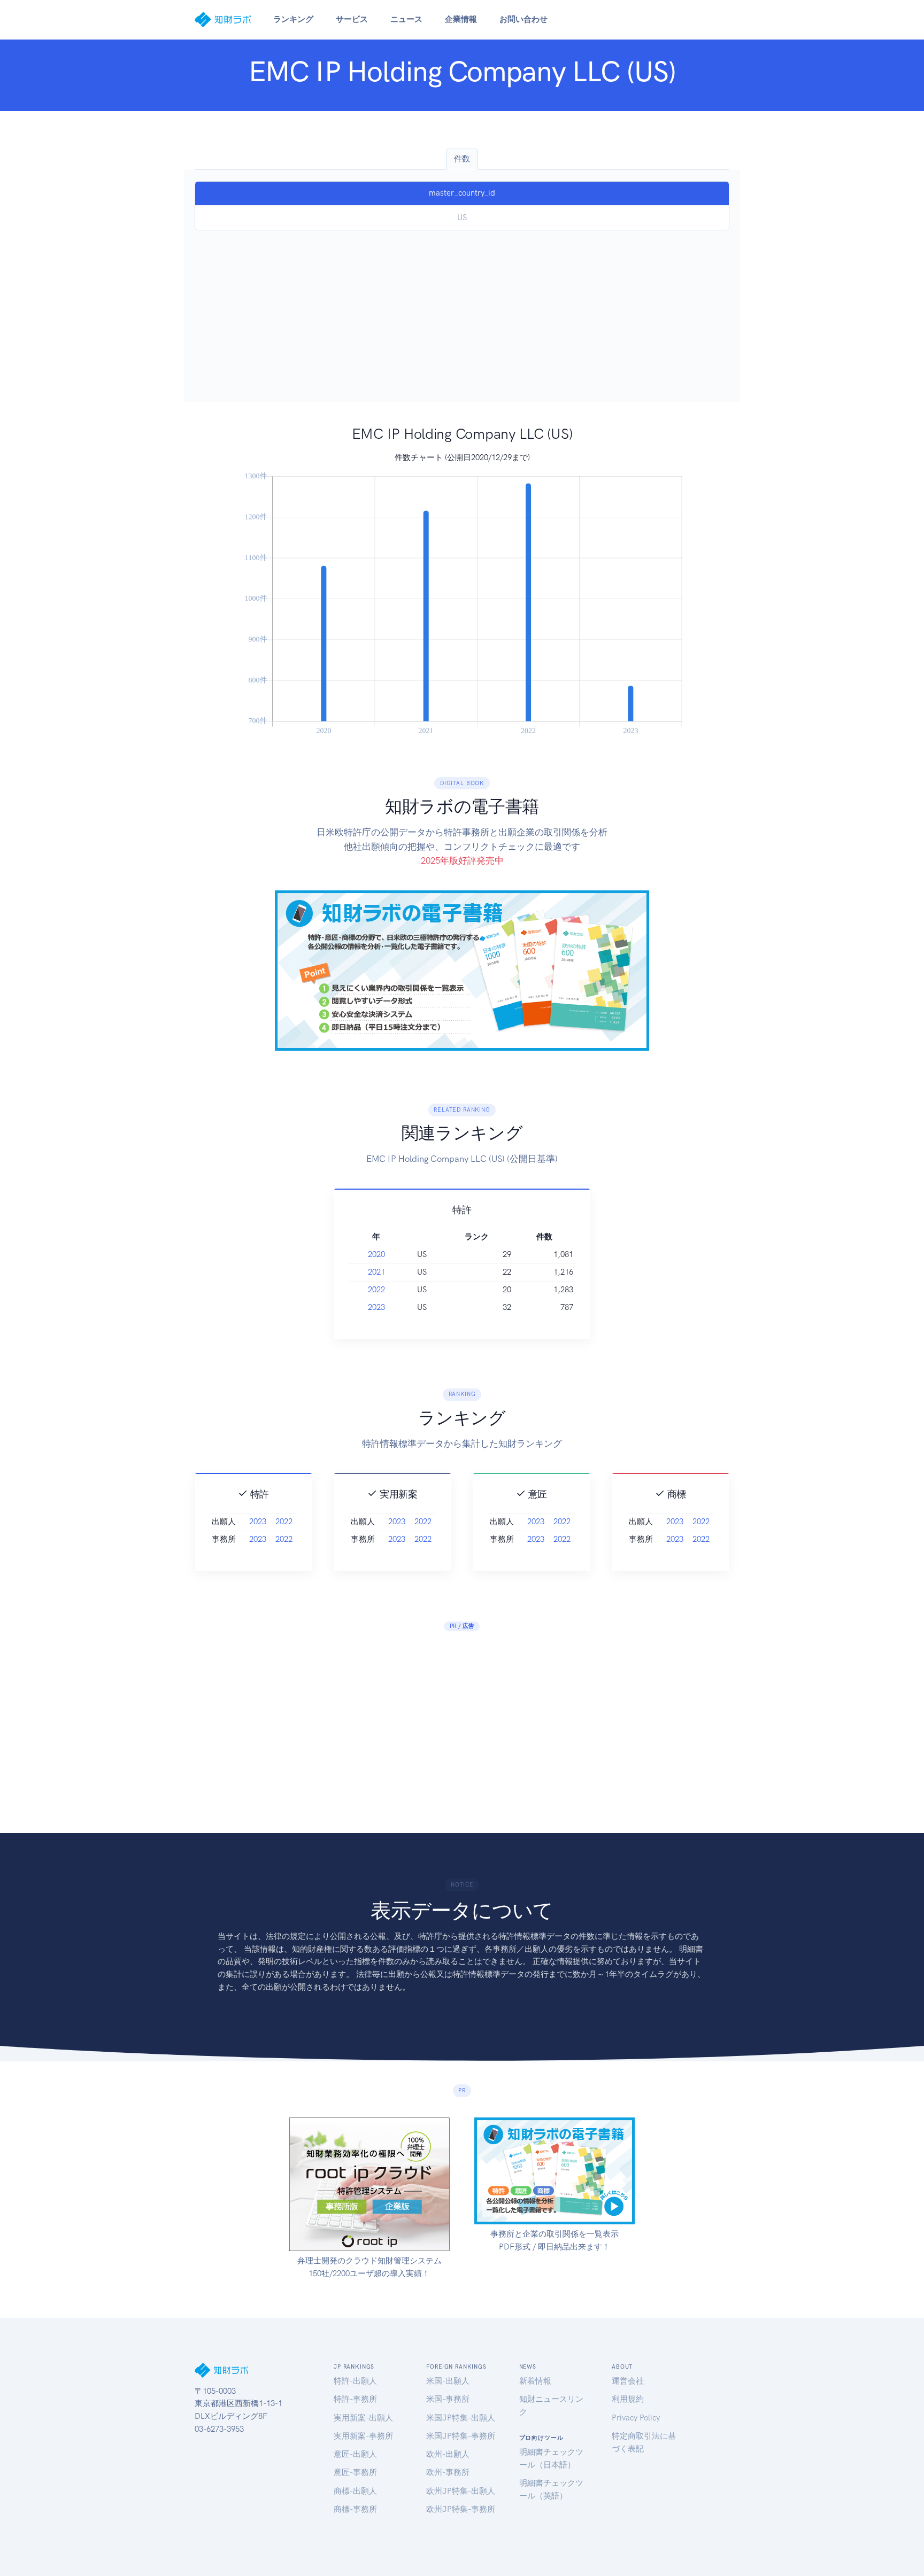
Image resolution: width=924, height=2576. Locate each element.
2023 (376, 1307)
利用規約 (628, 2399)
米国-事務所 (448, 2399)
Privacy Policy (636, 2418)
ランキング (293, 19)
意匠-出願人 (355, 2454)
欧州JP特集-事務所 (461, 2509)
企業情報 (461, 19)
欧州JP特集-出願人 (461, 2491)
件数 (462, 159)
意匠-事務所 (355, 2472)
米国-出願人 (448, 2381)
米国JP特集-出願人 (461, 2418)
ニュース (406, 19)
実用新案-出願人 (363, 2418)
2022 (376, 1290)
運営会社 (628, 2381)
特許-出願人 (355, 2381)
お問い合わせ (523, 19)
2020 (376, 1254)
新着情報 (535, 2381)
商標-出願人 (355, 2491)
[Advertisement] (462, 311)
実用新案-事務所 (363, 2436)
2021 (376, 1272)
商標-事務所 (355, 2509)
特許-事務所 (355, 2399)
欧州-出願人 (448, 2454)
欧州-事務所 (448, 2472)
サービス (352, 19)
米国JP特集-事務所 (461, 2436)
